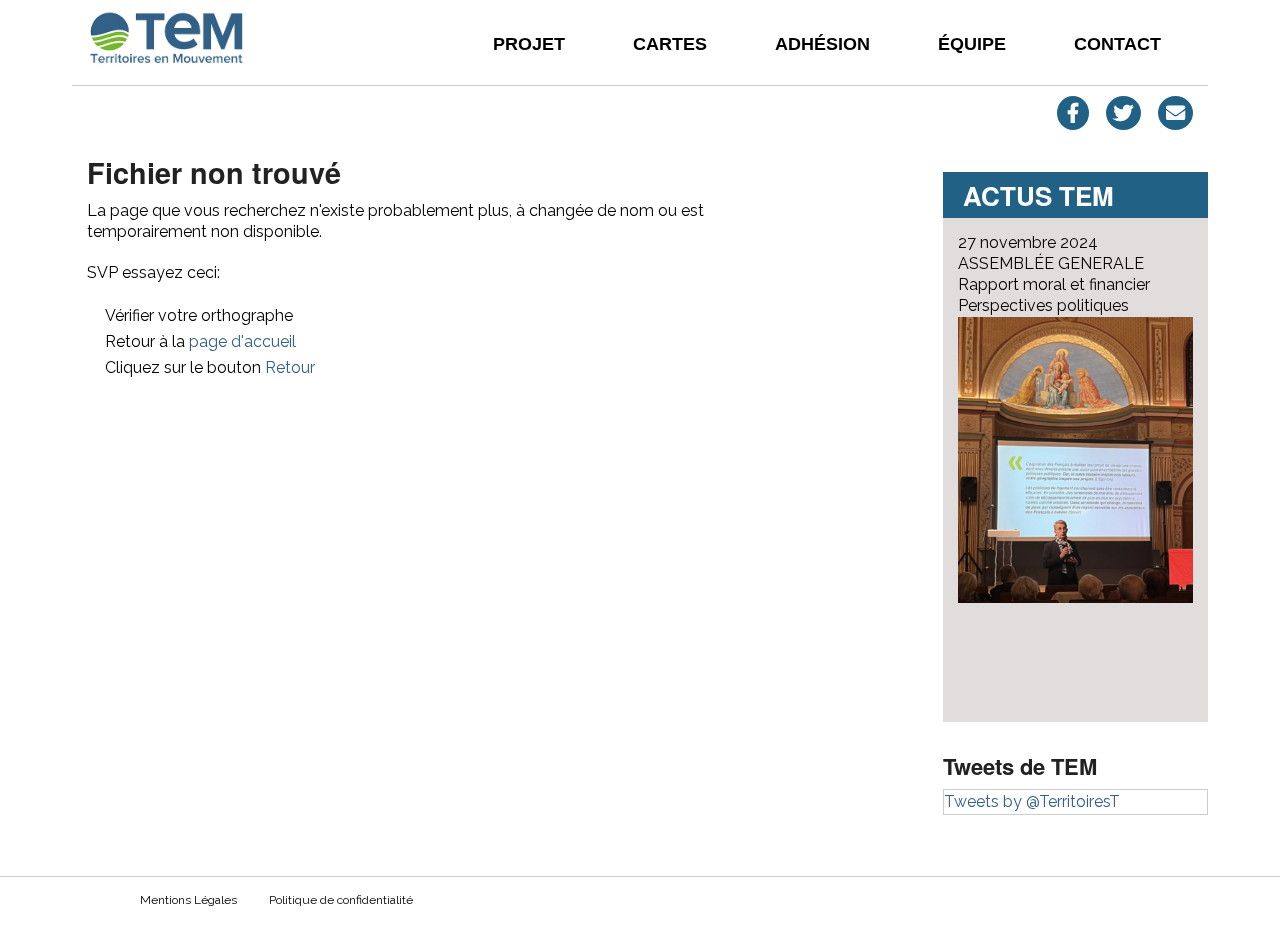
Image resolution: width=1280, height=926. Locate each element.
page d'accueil (242, 341)
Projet (529, 44)
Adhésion (822, 44)
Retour (290, 367)
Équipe (972, 44)
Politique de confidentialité (341, 900)
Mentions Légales (188, 900)
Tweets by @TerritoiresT (1032, 801)
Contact (1117, 44)
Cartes (670, 44)
